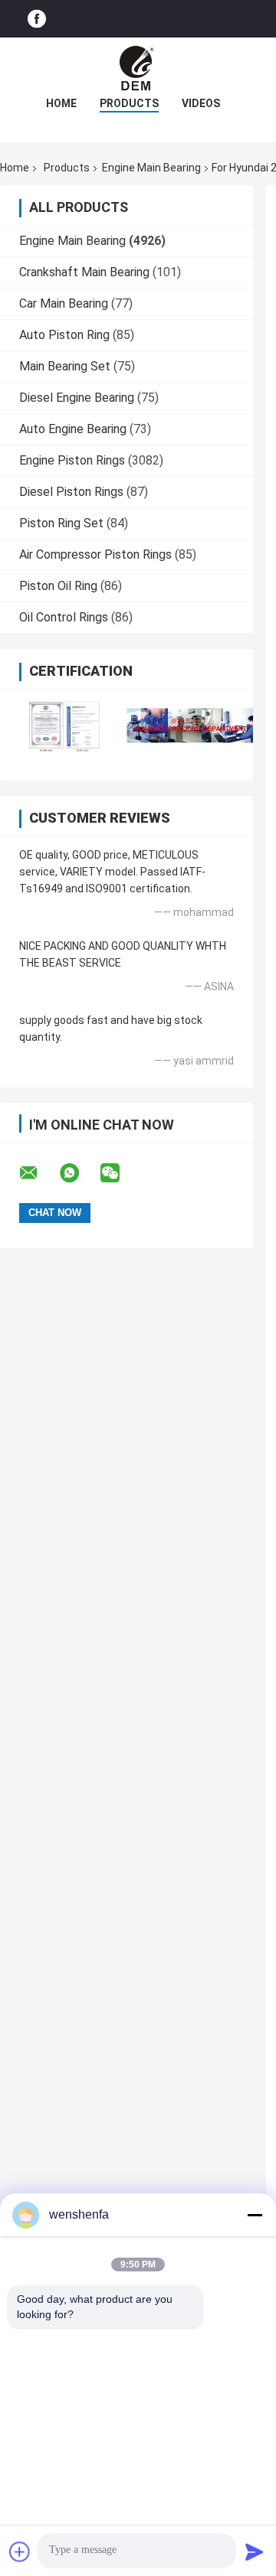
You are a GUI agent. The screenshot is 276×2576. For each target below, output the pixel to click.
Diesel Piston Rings (71, 492)
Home (61, 103)
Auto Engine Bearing (73, 429)
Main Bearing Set (65, 366)
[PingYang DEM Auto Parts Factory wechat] (120, 1173)
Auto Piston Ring (64, 335)
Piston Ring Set (61, 523)
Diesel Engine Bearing (77, 398)
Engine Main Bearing (151, 168)
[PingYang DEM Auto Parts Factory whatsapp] (79, 1173)
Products (129, 103)
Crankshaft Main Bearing (84, 272)
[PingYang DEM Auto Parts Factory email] (38, 1173)
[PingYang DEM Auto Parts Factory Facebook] (37, 19)
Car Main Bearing (64, 303)
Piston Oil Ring (58, 586)
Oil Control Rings (64, 617)
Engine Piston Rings (72, 460)
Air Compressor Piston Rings (95, 554)
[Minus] (255, 2215)
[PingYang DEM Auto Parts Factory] (138, 68)
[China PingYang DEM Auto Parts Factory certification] (63, 725)
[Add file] (20, 2552)
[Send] (255, 2552)
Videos (201, 103)
